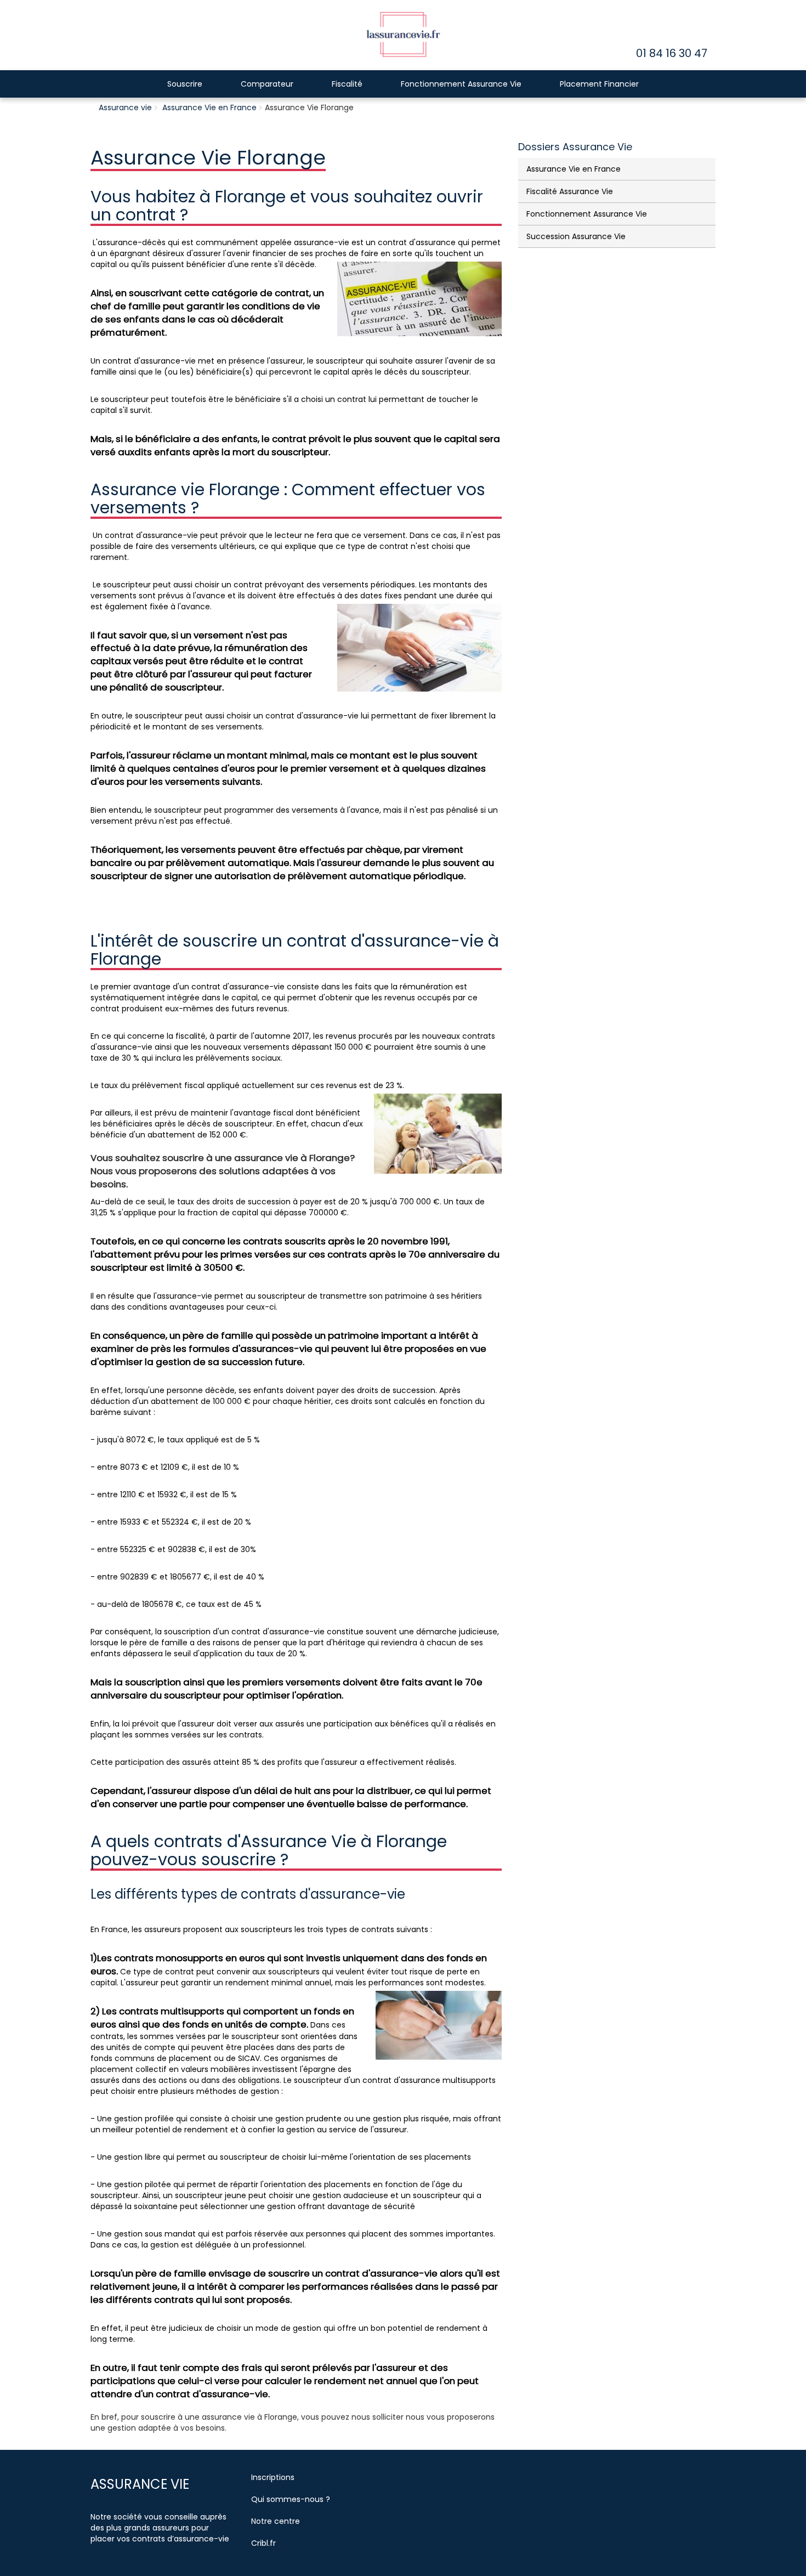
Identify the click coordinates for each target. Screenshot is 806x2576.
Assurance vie (125, 107)
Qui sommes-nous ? (291, 2499)
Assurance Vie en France (209, 107)
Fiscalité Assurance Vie (570, 191)
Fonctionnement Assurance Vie (461, 84)
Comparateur (267, 84)
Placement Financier (599, 84)
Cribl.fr (263, 2543)
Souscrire (185, 84)
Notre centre (276, 2521)
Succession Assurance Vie (576, 236)
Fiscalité (347, 84)
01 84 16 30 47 (672, 53)
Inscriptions (273, 2477)
